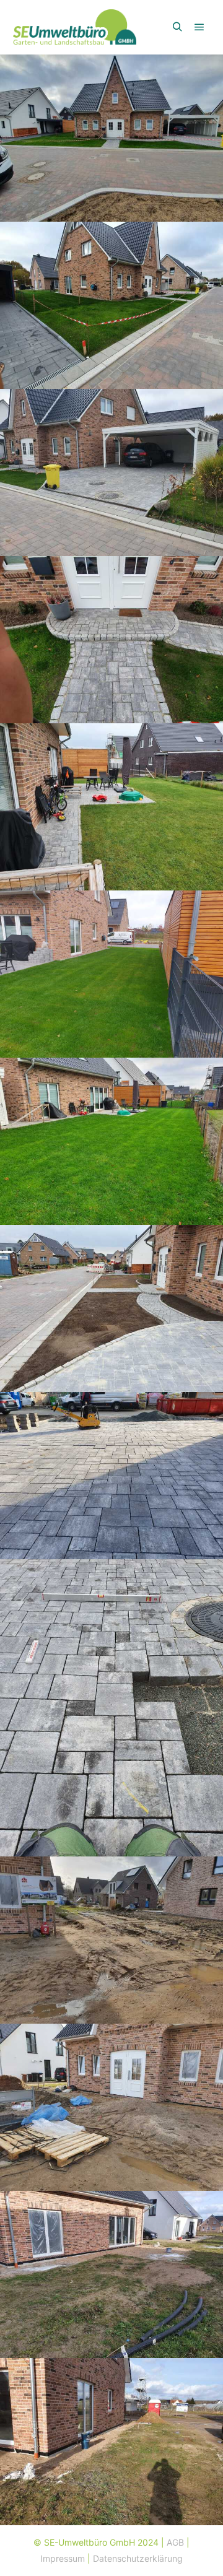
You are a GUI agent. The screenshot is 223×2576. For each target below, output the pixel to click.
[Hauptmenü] (199, 27)
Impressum (63, 2558)
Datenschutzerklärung (138, 2558)
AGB (175, 2542)
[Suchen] (177, 27)
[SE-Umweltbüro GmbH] (74, 27)
